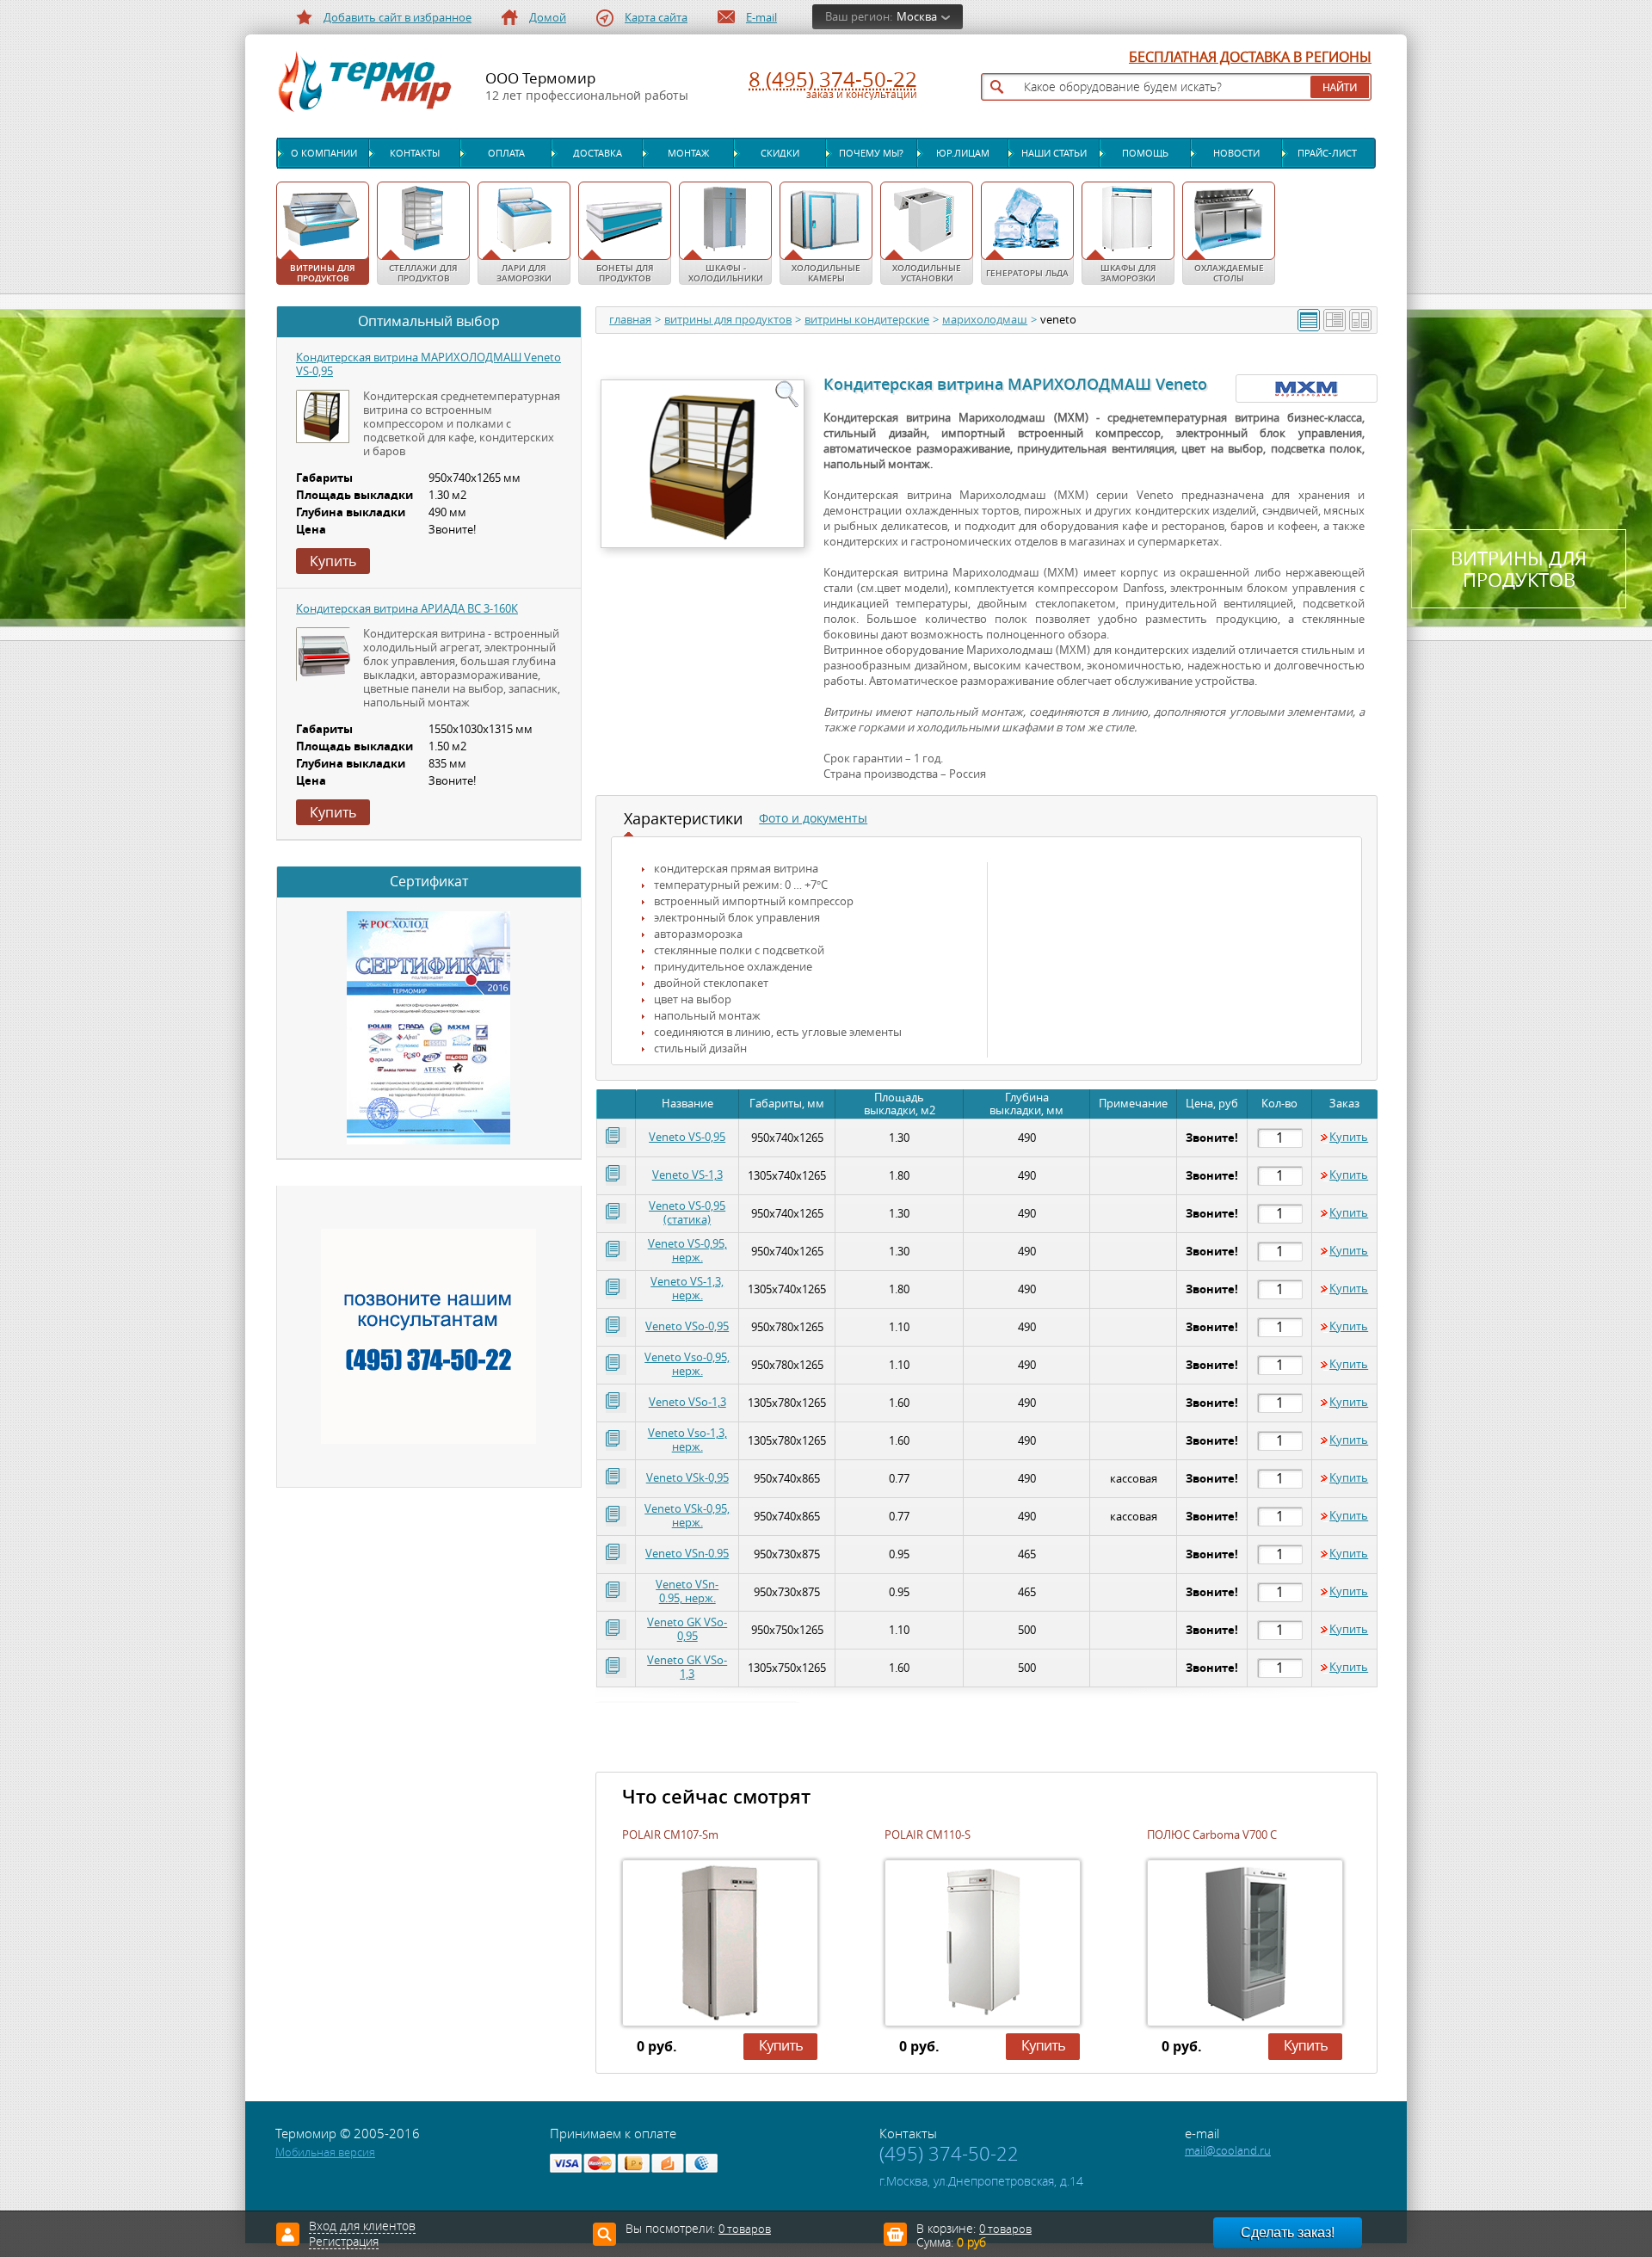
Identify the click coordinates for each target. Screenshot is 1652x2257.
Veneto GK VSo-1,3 (687, 1667)
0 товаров (1005, 2229)
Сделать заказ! (1288, 2232)
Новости (1236, 153)
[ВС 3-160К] (324, 655)
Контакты (415, 153)
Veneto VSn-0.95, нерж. (687, 1591)
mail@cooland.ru (1228, 2151)
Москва (917, 17)
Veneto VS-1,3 (687, 1175)
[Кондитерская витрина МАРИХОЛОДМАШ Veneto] (702, 463)
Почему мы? (871, 153)
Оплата (506, 153)
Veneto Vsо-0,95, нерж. (687, 1364)
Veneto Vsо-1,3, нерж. (687, 1440)
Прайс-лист (1327, 153)
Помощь (1145, 153)
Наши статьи (1054, 153)
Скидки (780, 153)
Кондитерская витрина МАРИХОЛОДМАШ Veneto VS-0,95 (428, 364)
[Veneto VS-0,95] (323, 416)
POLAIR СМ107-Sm (670, 1835)
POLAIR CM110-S (928, 1835)
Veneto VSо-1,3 (687, 1402)
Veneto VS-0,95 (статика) (687, 1213)
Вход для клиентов (362, 2227)
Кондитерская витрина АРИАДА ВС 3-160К (407, 609)
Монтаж (688, 153)
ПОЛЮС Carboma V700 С (1212, 1835)
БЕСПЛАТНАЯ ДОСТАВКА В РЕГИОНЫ (1250, 58)
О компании (324, 153)
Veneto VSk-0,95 (687, 1478)
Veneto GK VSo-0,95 (687, 1629)
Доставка (598, 153)
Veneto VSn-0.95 (687, 1554)
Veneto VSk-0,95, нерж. (687, 1516)
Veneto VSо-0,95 (687, 1326)
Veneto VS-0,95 (687, 1137)
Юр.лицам (963, 153)
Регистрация (344, 2242)
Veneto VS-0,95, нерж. (687, 1251)
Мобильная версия (325, 2152)
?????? (759, 2060)
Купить (1349, 1138)
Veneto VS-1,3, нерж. (687, 1289)
